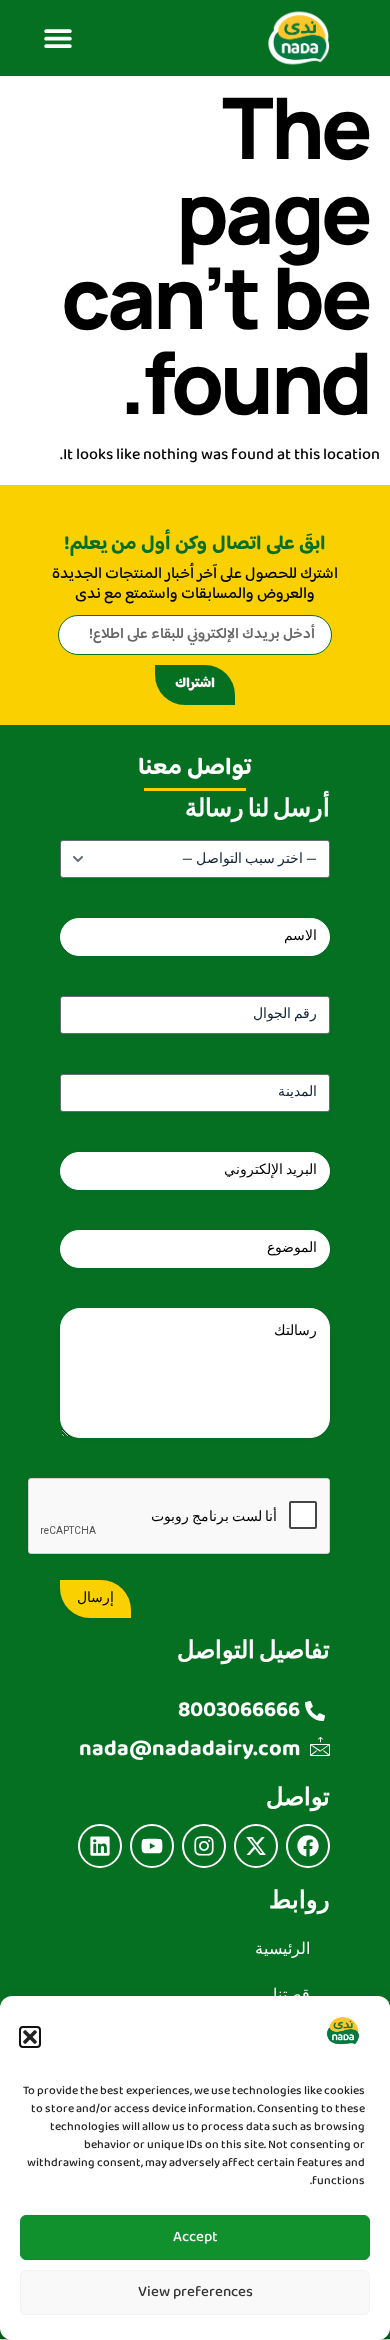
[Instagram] (204, 1846)
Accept (195, 2237)
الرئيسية (282, 1949)
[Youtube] (152, 1846)
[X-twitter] (256, 1846)
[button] (30, 2037)
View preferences (195, 2292)
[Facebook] (308, 1846)
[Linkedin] (100, 1846)
